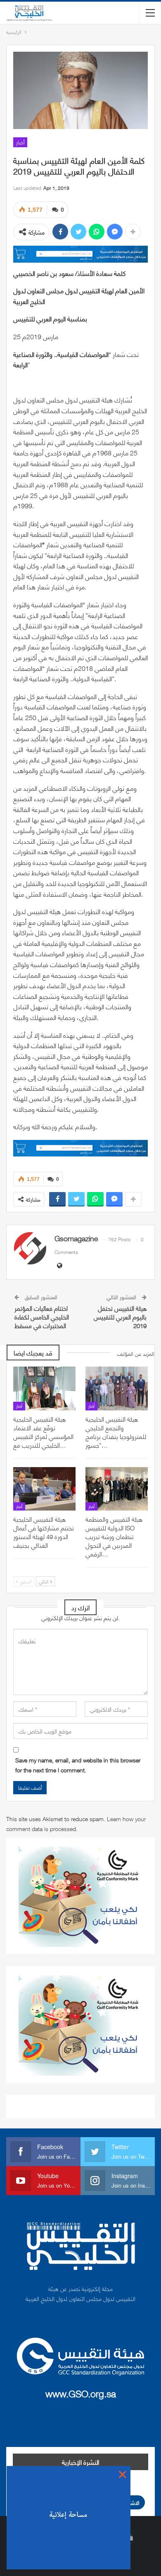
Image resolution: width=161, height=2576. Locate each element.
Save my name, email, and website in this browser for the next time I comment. (78, 1765)
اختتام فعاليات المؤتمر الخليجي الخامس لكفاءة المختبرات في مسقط (42, 1317)
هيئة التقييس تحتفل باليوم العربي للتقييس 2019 (120, 1317)
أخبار (20, 142)
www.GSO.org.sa (81, 2393)
